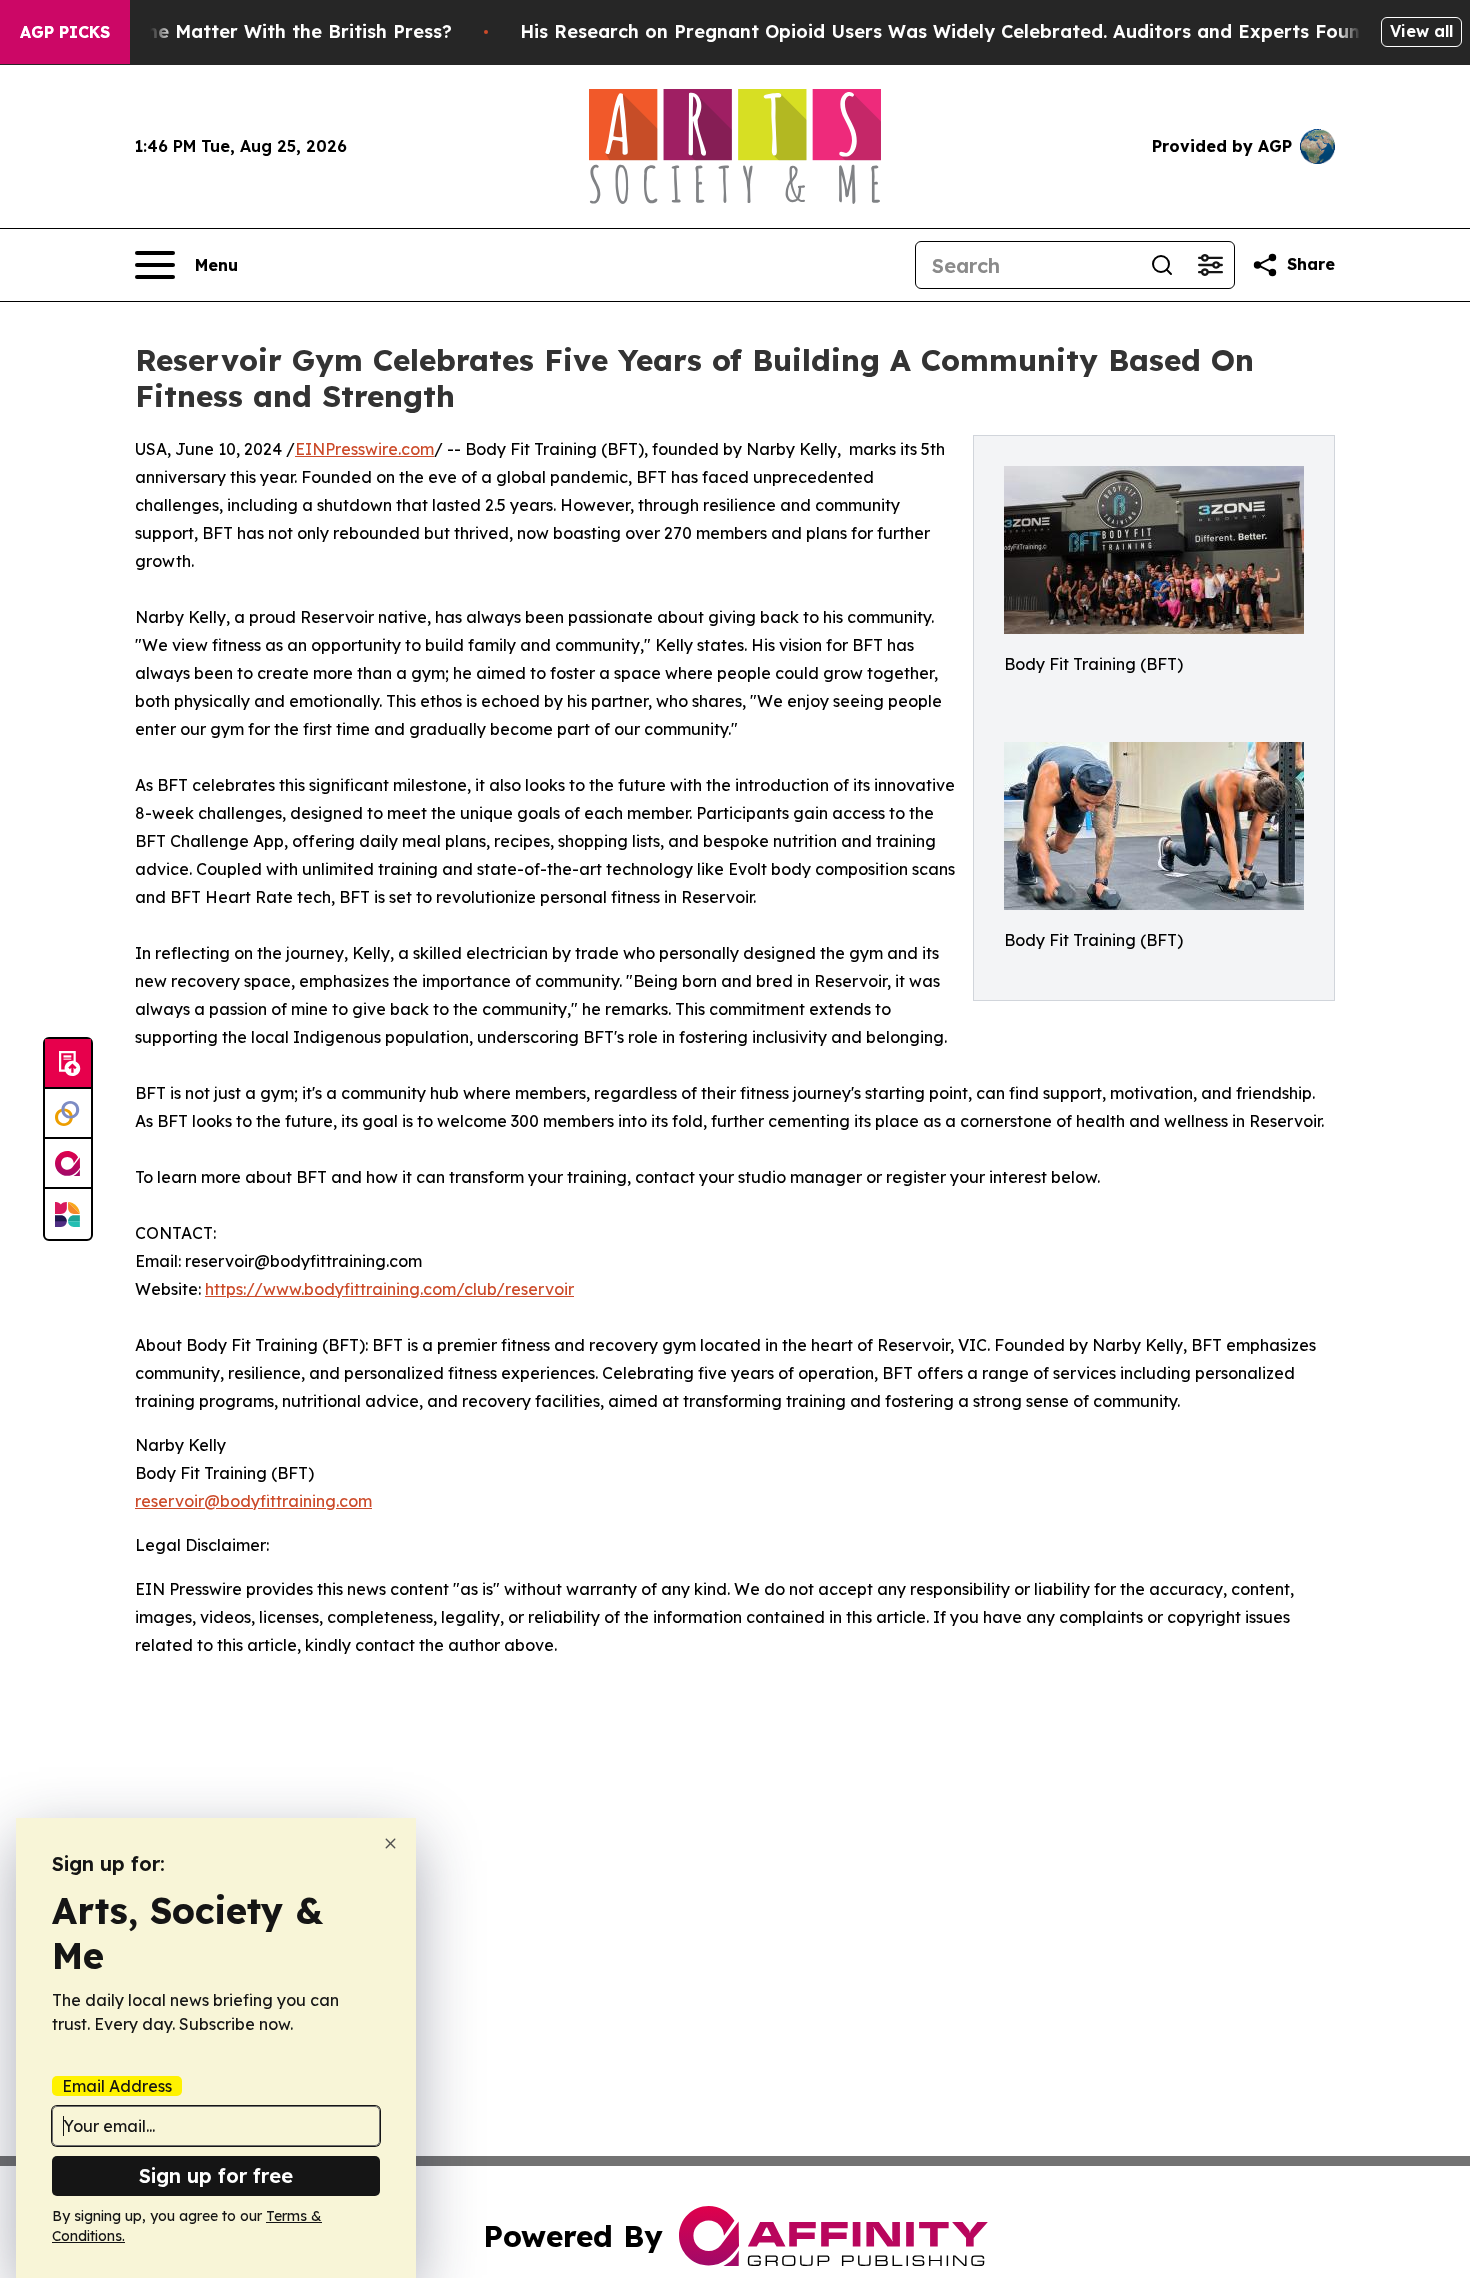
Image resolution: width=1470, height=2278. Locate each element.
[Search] (1162, 265)
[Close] (390, 1843)
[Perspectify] (68, 1114)
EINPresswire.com (364, 449)
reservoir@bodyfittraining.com (253, 1501)
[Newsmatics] (68, 1214)
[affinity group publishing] (68, 1164)
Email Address (117, 2086)
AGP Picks (65, 32)
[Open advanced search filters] (1210, 265)
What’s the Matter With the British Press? (261, 31)
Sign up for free (216, 2175)
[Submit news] (68, 1064)
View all (1421, 31)
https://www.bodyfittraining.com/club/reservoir (389, 1289)
